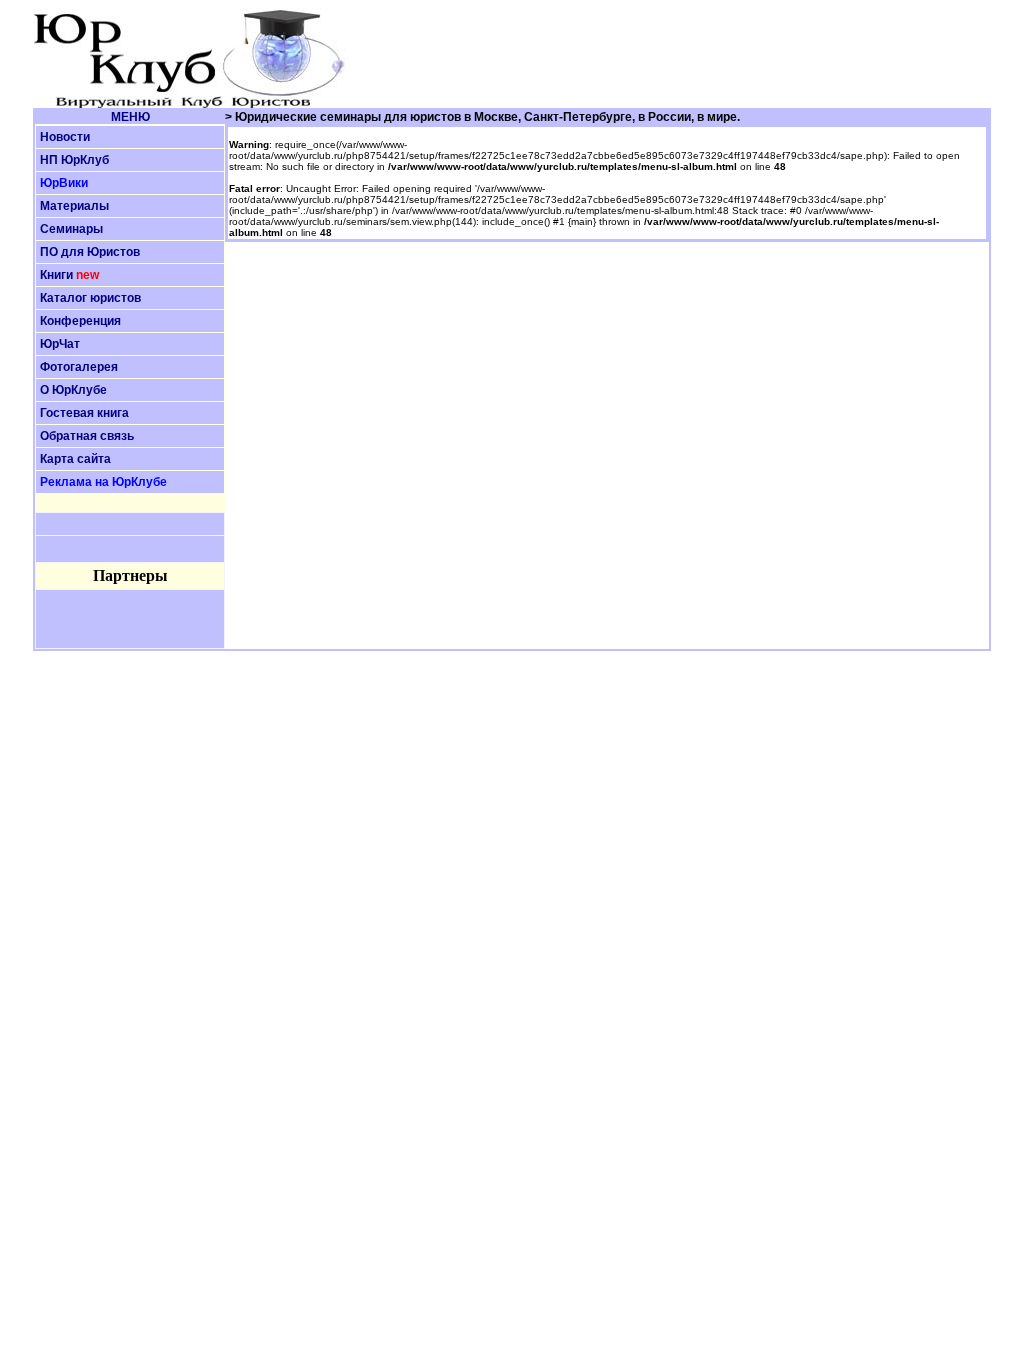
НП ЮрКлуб (74, 160)
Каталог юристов (90, 298)
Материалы (74, 206)
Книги (56, 275)
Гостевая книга (84, 413)
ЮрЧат (60, 344)
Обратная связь (87, 436)
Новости (65, 137)
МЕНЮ (130, 117)
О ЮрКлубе (73, 390)
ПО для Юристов (90, 252)
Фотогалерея (79, 367)
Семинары (71, 229)
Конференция (80, 321)
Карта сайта (75, 459)
